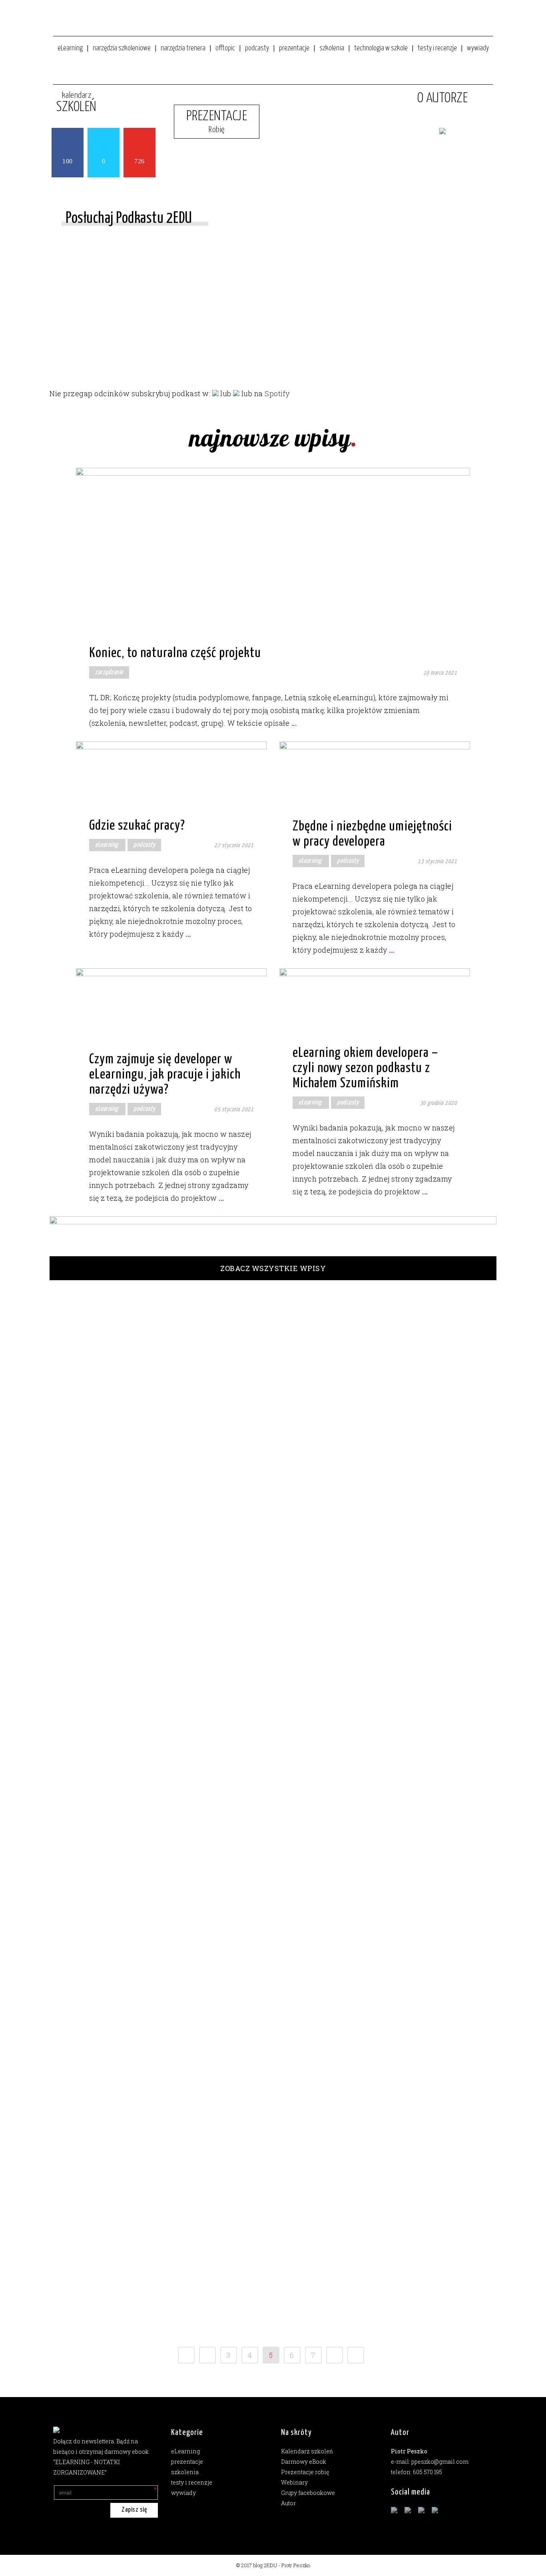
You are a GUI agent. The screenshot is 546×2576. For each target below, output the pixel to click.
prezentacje (187, 2462)
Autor (288, 2503)
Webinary (294, 2482)
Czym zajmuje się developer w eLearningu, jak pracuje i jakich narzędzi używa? (165, 1075)
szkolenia (152, 1479)
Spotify (277, 393)
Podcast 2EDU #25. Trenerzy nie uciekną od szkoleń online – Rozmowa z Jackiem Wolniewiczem (107, 1340)
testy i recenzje (192, 2482)
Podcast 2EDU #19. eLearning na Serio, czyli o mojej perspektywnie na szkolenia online (105, 2087)
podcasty (144, 845)
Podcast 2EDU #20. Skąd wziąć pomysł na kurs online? (108, 1965)
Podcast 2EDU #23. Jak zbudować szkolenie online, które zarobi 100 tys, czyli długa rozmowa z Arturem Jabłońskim (107, 1659)
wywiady (101, 1896)
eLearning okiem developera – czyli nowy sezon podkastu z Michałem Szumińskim (365, 1068)
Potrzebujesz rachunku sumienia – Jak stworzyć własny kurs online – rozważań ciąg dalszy (107, 2188)
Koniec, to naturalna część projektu (175, 653)
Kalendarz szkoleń (307, 2451)
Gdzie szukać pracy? (137, 826)
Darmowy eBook (304, 2462)
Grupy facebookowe (308, 2493)
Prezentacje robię (305, 2472)
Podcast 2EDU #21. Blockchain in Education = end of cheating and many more (104, 1867)
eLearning (107, 845)
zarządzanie (109, 672)
